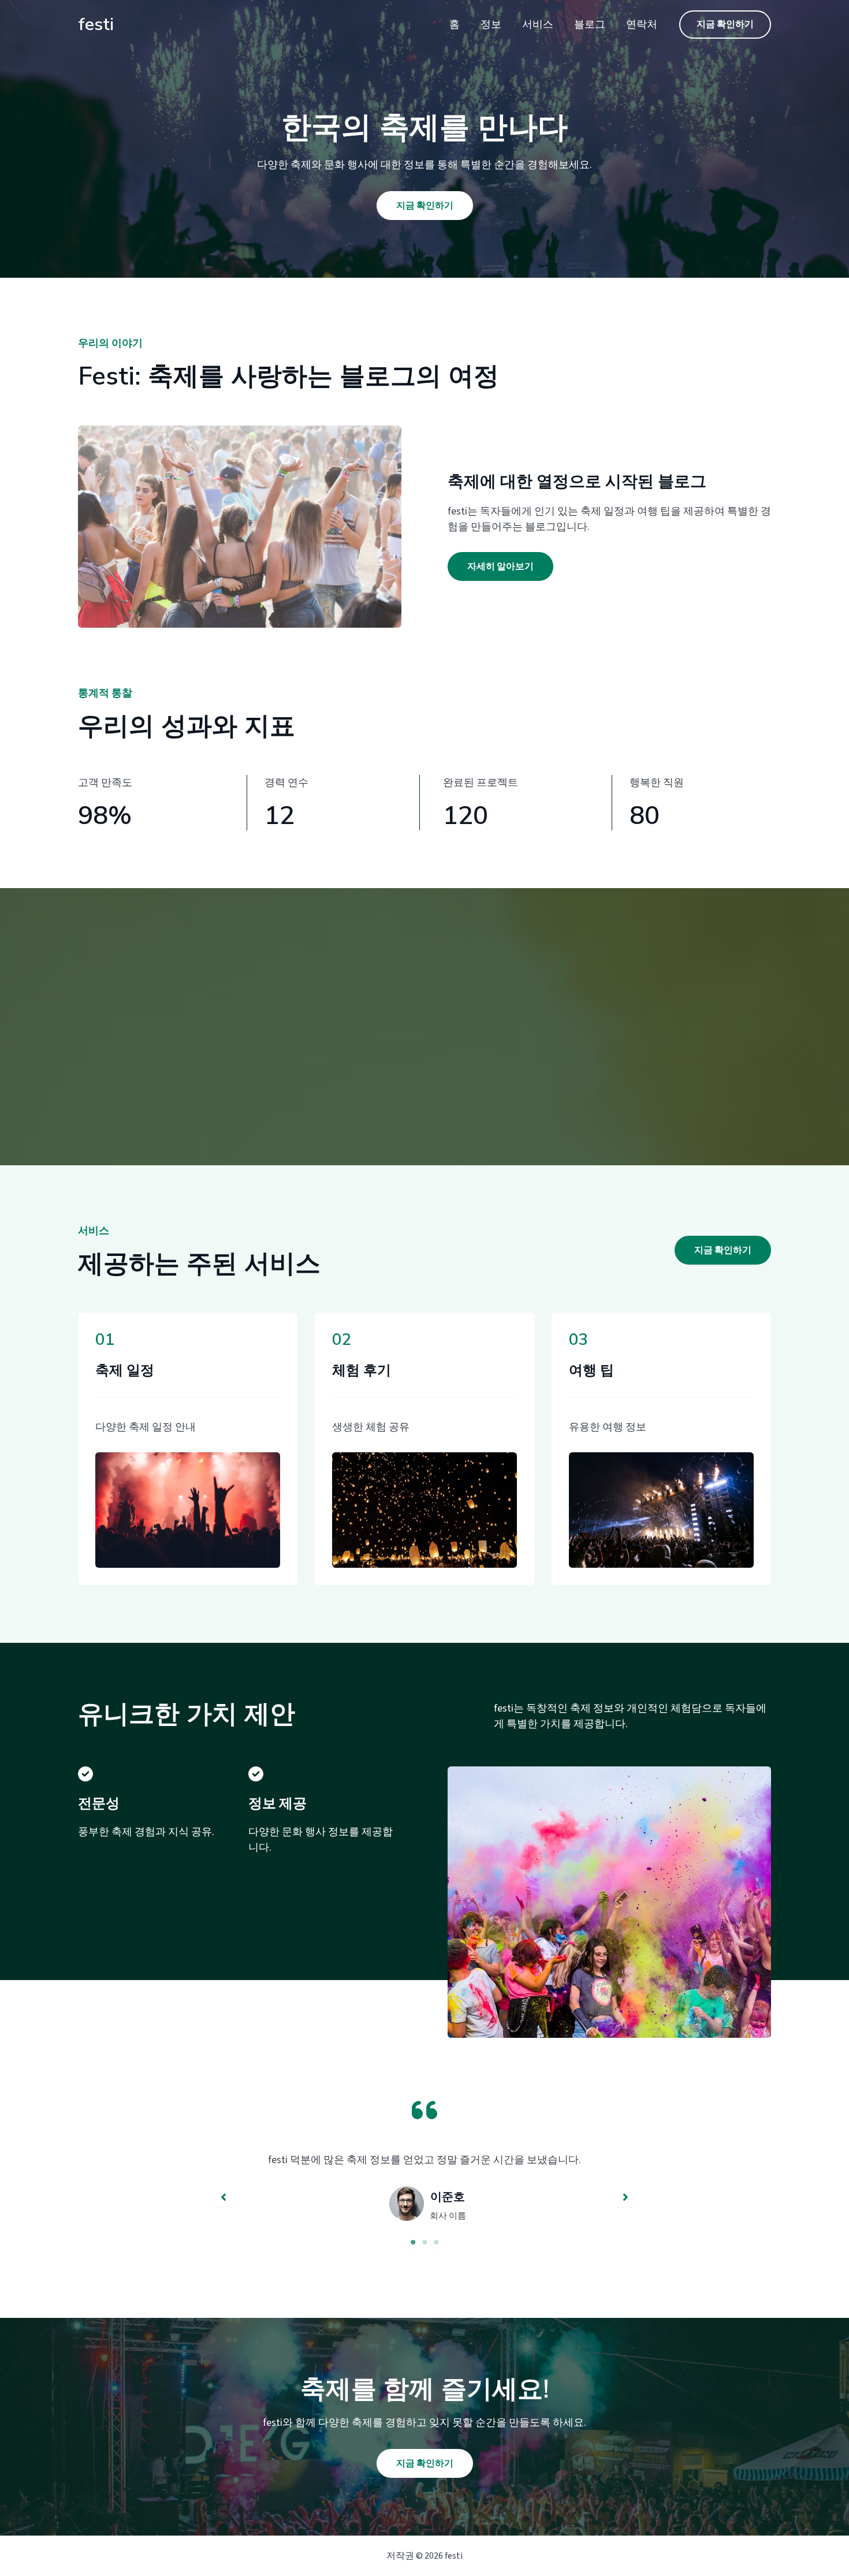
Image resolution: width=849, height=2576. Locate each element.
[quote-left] (425, 2110)
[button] (725, 25)
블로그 (590, 25)
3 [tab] (436, 2242)
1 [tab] (413, 2242)
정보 (491, 25)
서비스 (538, 25)
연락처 (642, 25)
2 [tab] (425, 2242)
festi (96, 25)
